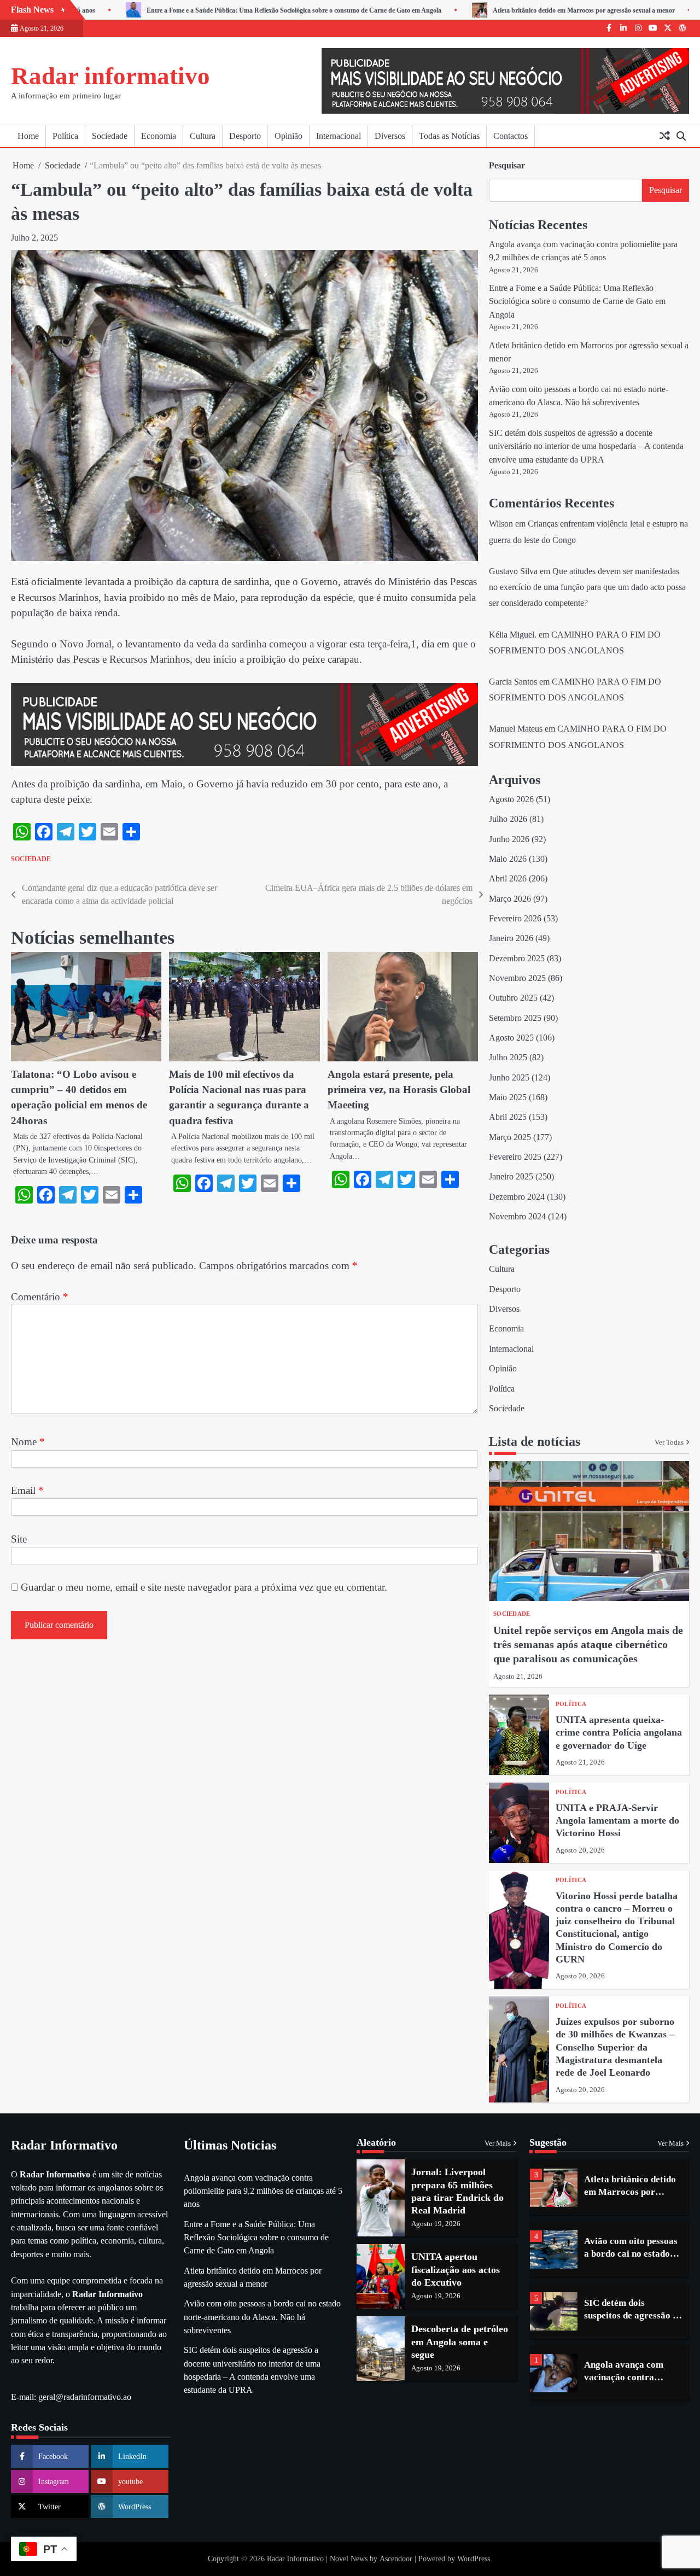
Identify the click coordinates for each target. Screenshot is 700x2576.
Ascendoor (396, 2559)
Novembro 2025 (517, 978)
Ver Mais (498, 2143)
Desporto (245, 136)
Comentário (40, 1297)
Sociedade (110, 136)
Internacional (339, 136)
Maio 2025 (508, 1097)
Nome (28, 1442)
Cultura (203, 136)
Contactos (511, 136)
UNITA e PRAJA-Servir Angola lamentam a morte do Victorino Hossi (617, 1821)
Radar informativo (110, 76)
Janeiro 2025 (511, 1177)
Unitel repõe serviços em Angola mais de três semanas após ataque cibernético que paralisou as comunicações (588, 1644)
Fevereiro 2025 (515, 1157)
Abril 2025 (508, 1117)
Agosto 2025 (511, 1038)
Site (19, 1539)
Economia (159, 136)
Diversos (390, 136)
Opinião (288, 136)
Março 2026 (510, 899)
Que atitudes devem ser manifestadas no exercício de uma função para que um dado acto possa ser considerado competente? (587, 587)
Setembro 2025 (515, 1018)
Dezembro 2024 (517, 1197)
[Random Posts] (664, 136)
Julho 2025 (508, 1058)
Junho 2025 (509, 1078)
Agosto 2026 (511, 799)
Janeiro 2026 (511, 938)
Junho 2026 (509, 839)
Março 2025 (510, 1137)
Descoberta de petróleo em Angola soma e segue (460, 2342)
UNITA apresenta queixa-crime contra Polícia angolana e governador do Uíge (619, 1733)
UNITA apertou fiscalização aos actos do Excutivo (456, 2270)
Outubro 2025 (513, 998)
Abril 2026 (508, 879)
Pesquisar (507, 165)
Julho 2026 (508, 819)
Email (27, 1490)
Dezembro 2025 (517, 959)
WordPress (474, 2559)
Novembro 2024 (517, 1217)
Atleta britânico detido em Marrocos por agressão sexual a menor (546, 10)
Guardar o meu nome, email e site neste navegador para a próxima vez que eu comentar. (204, 1587)
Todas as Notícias (449, 136)
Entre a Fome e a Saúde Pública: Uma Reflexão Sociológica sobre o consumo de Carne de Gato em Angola (256, 10)
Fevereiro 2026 (515, 919)
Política (65, 136)
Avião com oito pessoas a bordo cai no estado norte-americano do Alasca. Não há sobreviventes (262, 2317)
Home (28, 136)
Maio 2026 (508, 859)
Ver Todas (669, 1442)
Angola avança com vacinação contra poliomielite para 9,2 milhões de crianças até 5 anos (263, 2191)
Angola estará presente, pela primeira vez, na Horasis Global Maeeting (399, 1090)
